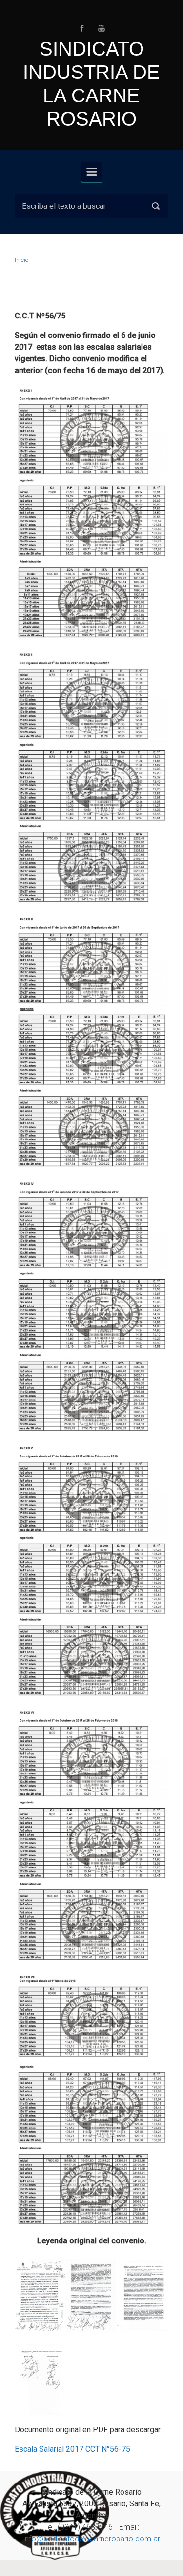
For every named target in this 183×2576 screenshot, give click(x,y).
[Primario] (92, 172)
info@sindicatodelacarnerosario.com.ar (92, 2539)
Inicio (21, 260)
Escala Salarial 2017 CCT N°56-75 (72, 2449)
